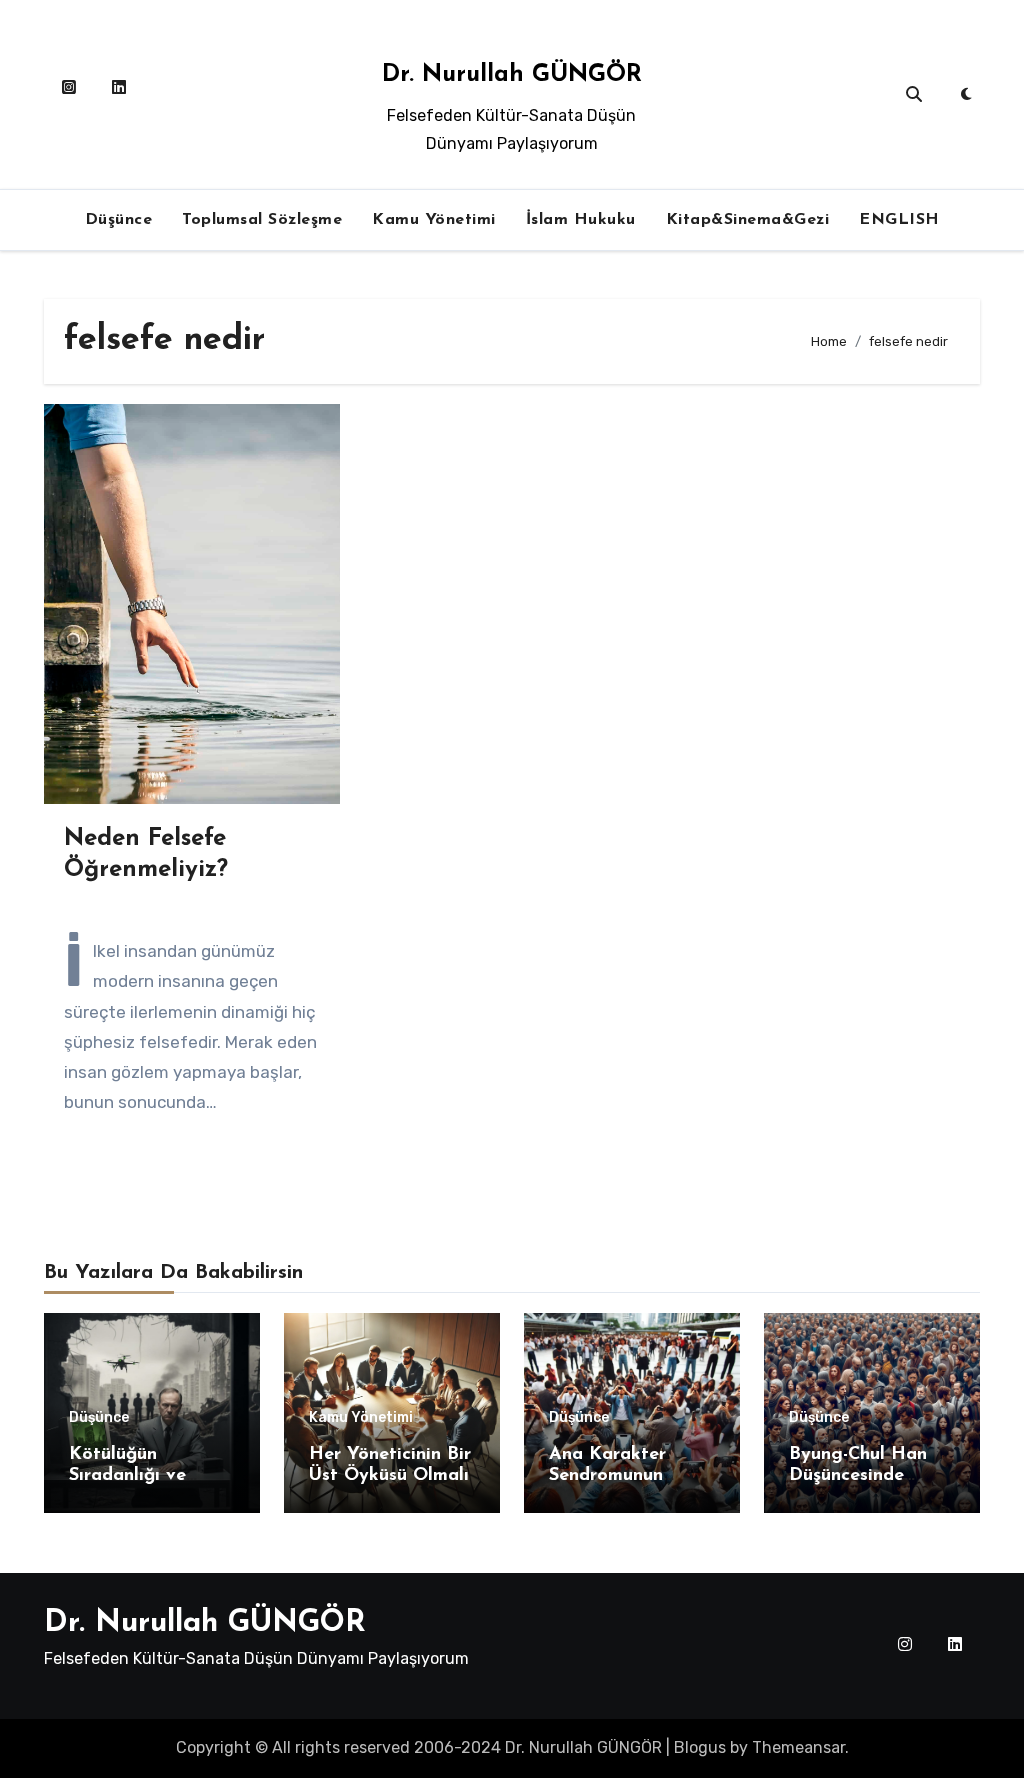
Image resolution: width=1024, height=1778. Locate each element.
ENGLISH (899, 220)
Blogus (700, 1747)
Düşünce (119, 220)
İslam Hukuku (581, 220)
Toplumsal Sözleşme (262, 220)
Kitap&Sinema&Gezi (748, 220)
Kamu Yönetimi (434, 220)
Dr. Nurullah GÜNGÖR (512, 75)
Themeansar (798, 1747)
